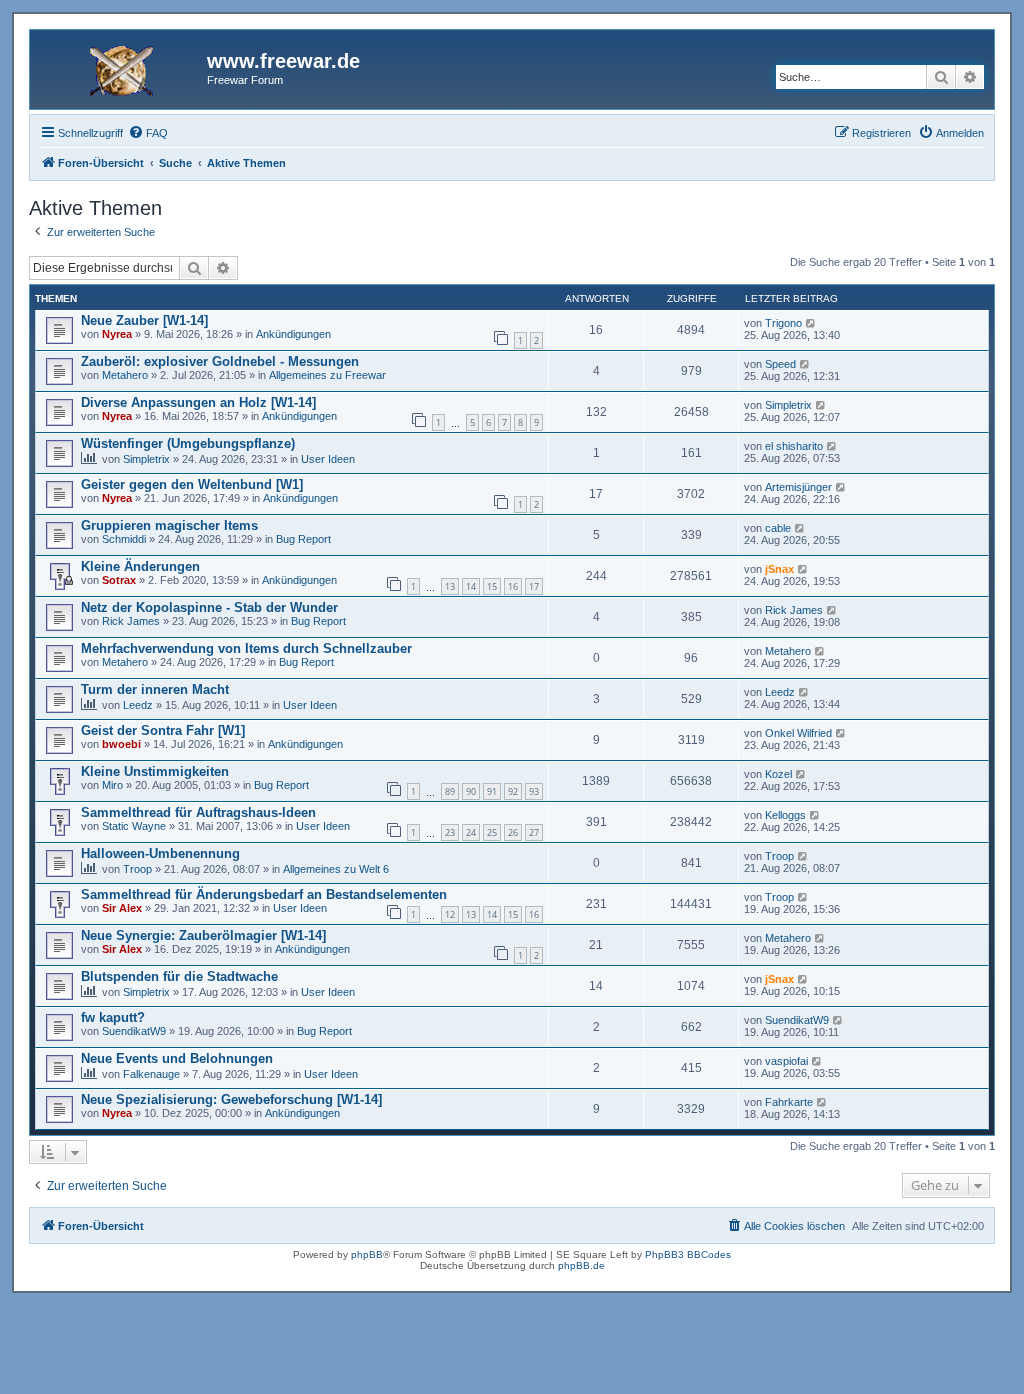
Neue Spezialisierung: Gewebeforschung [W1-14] (231, 1099)
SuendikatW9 (134, 1031)
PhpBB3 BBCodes (688, 1254)
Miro (112, 785)
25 (492, 832)
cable (778, 528)
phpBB (367, 1254)
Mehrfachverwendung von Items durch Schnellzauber (246, 648)
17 (534, 586)
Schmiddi (124, 539)
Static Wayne (134, 826)
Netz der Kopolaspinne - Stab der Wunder (209, 607)
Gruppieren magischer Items (169, 525)
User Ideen (328, 459)
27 (534, 832)
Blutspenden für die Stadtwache (179, 976)
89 (450, 791)
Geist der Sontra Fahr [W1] (163, 730)
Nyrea (117, 334)
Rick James (131, 621)
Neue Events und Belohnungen (177, 1058)
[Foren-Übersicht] (121, 67)
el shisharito (794, 446)
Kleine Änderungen (140, 566)
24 (471, 832)
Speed (780, 364)
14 (471, 586)
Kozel (778, 774)
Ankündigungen (293, 334)
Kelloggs (785, 815)
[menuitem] (148, 133)
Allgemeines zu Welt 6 (336, 869)
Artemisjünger (798, 487)
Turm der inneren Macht (155, 689)
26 (513, 832)
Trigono (783, 323)
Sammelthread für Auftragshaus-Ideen (198, 812)
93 (534, 791)
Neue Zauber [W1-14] (144, 320)
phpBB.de (581, 1265)
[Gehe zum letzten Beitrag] (811, 323)
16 (513, 586)
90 (471, 791)
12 (450, 914)
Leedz (138, 705)
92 (513, 791)
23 (450, 832)
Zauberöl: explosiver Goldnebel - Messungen (220, 361)
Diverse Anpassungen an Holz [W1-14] (198, 402)
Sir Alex (122, 908)
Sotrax (119, 580)
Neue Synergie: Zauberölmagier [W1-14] (203, 935)
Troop (137, 869)
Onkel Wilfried (798, 733)
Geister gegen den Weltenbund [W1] (192, 484)
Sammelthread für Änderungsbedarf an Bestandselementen (264, 894)
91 (492, 791)
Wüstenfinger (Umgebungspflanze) (188, 443)
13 (450, 586)
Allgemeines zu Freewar (327, 375)
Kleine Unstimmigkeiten (155, 771)
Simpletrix (788, 405)
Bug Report (303, 539)
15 (492, 586)
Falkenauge (151, 1074)
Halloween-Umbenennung (160, 853)
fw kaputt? (113, 1017)
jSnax (779, 569)
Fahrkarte (789, 1102)
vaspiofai (786, 1061)
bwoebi (121, 744)
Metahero (125, 375)
